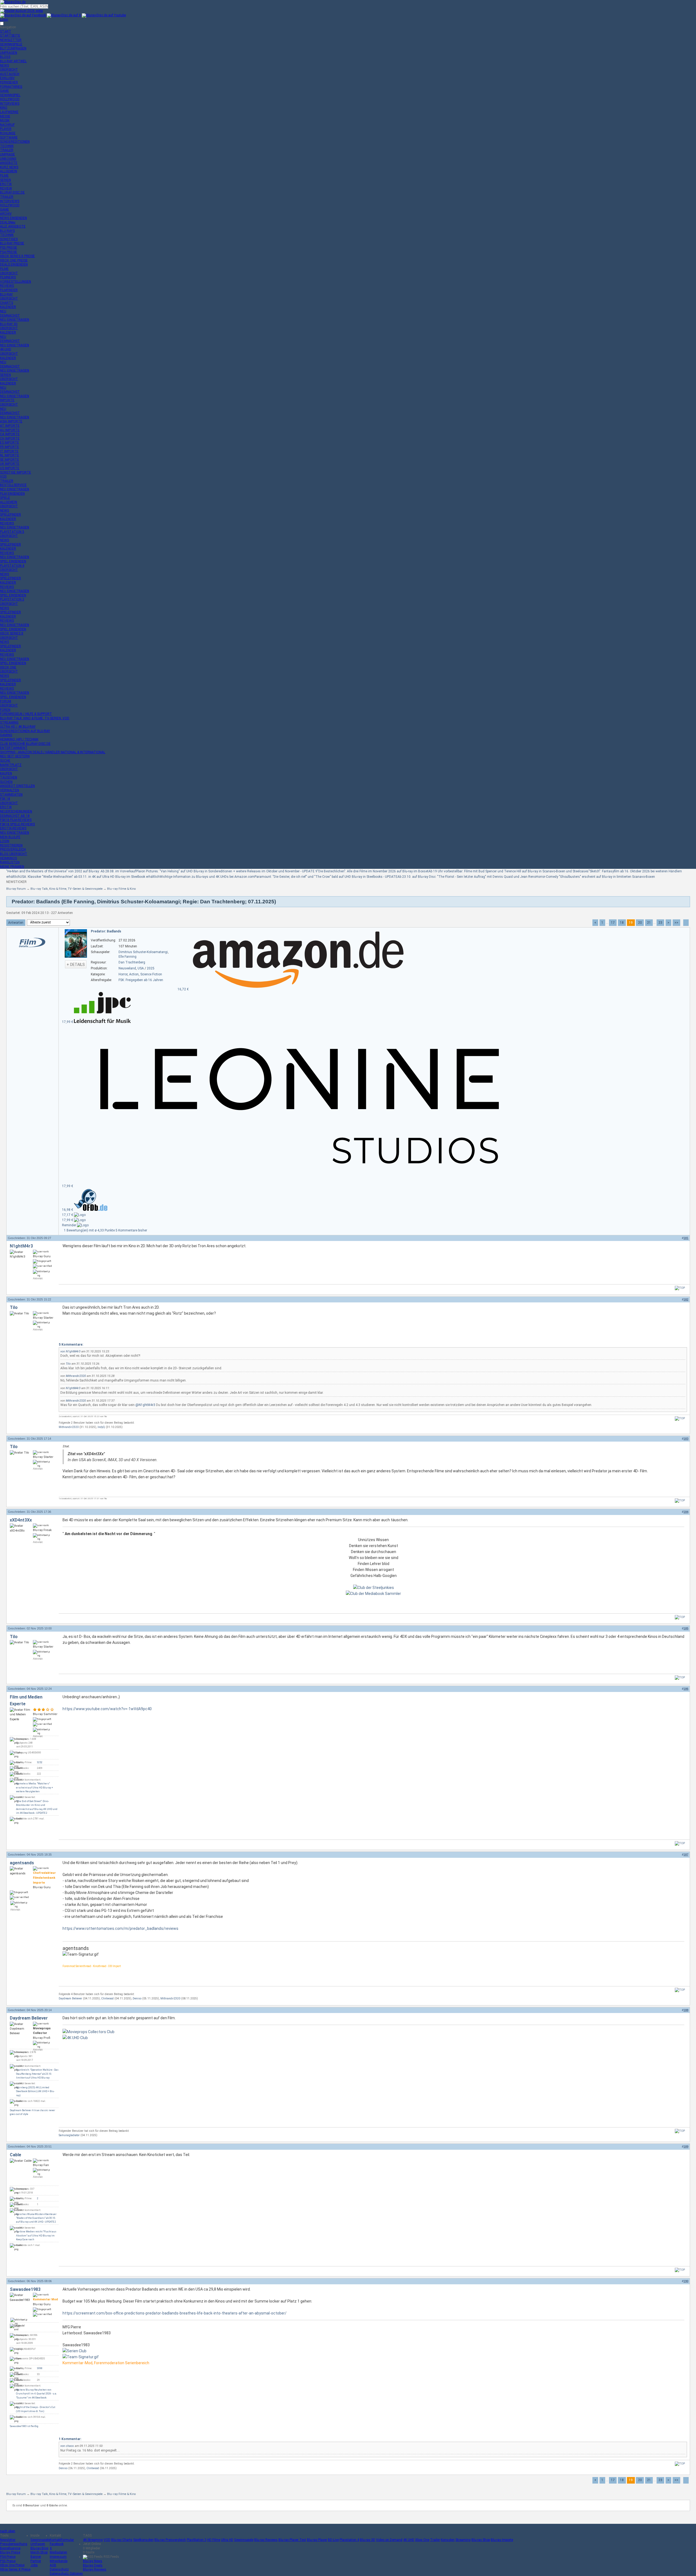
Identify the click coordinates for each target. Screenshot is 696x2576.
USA (141, 968)
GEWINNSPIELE (11, 44)
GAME (4, 91)
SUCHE (5, 761)
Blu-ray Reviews (266, 2540)
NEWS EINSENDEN (13, 218)
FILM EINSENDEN (12, 494)
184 (686, 1512)
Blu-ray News (93, 2561)
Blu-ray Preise (10, 2552)
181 (686, 1238)
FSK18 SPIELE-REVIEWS (17, 824)
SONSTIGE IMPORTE (15, 472)
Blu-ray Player (317, 2540)
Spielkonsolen (143, 2540)
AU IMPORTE (10, 430)
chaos (70, 2446)
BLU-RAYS (7, 231)
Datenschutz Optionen (66, 2574)
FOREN (5, 710)
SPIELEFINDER (10, 515)
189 (686, 2146)
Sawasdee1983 (25, 2289)
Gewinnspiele (40, 2540)
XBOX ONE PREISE (14, 260)
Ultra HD (227, 2540)
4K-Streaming (93, 2540)
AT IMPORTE (10, 426)
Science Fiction (151, 974)
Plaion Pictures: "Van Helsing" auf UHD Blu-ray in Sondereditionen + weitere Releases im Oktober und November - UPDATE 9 (227, 871)
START (6, 32)
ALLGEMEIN (9, 171)
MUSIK (5, 120)
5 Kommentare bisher (131, 1230)
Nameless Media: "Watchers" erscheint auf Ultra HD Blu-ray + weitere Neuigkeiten (35, 1788)
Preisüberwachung (14, 2544)
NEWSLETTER (11, 40)
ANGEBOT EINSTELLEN (17, 786)
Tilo (14, 1307)
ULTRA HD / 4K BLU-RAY (18, 727)
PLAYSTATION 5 (12, 532)
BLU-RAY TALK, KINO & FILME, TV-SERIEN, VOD (35, 718)
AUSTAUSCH (10, 74)
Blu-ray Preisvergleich (170, 2540)
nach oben (8, 2531)
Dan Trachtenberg (132, 962)
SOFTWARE (9, 138)
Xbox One (422, 2540)
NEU (3, 311)
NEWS (4, 66)
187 (686, 1855)
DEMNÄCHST (10, 316)
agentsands (22, 1863)
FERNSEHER (9, 82)
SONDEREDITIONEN (15, 142)
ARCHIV (6, 214)
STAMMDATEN (11, 795)
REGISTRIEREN (11, 845)
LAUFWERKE (9, 112)
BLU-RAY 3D (9, 324)
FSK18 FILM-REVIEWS (16, 820)
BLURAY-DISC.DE (12, 192)
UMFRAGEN (9, 53)
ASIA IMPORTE (11, 421)
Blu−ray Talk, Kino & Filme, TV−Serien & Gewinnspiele (66, 889)
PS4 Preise (8, 2557)
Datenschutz (59, 2569)
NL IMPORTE (10, 455)
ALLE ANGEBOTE (13, 226)
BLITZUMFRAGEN (13, 48)
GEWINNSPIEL (10, 95)
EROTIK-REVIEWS (13, 828)
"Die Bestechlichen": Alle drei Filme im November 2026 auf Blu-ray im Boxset (373, 871)
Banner (36, 2557)
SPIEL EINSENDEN (13, 561)
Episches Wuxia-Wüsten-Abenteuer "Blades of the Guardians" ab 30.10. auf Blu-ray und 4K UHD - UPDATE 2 (36, 2218)
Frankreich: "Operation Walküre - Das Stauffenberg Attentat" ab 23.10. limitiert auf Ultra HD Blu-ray (37, 2074)
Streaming (463, 2540)
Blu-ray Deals (93, 2565)
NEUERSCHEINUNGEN (16, 811)
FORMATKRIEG (11, 87)
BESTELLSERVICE (13, 485)
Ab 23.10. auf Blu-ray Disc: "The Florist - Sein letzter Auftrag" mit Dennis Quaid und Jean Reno (467, 877)
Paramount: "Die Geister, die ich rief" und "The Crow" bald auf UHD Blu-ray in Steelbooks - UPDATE (326, 877)
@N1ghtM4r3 (145, 1405)
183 (686, 1439)
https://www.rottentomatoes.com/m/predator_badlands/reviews (120, 1928)
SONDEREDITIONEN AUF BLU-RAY (25, 731)
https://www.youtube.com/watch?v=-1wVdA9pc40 (107, 1709)
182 (686, 1299)
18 (622, 923)
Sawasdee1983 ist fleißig (24, 2426)
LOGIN (5, 841)
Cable (15, 2155)
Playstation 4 (349, 2540)
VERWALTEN (10, 790)
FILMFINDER (9, 290)
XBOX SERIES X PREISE (17, 256)
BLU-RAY (6, 294)
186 (686, 1689)
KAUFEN (6, 773)
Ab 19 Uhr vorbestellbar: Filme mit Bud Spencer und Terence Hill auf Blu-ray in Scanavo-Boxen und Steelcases (509, 871)
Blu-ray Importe (502, 2540)
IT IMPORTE (9, 451)
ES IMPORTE (10, 443)
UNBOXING (8, 159)
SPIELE (5, 498)
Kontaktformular (62, 2540)
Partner (36, 2561)
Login (4, 20)
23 (660, 923)
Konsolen (448, 2540)
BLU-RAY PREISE (12, 243)
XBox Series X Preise (15, 2569)
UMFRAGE (7, 154)
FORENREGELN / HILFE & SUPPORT (26, 714)
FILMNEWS (8, 277)
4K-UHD (6, 349)
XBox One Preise (12, 2565)
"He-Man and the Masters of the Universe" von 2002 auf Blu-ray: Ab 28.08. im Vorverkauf (71, 871)
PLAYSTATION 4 (12, 566)
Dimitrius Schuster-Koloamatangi (143, 952)
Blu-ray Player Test (292, 2540)
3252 (40, 1762)
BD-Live (333, 2540)
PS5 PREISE (9, 248)
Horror (123, 974)
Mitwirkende (59, 2561)
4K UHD (409, 2540)
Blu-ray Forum (16, 889)
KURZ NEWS (9, 167)
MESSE (5, 116)
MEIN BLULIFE (10, 837)
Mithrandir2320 (76, 1376)
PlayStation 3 (197, 2540)
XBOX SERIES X (12, 633)
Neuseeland (127, 968)
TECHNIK (7, 146)
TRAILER (7, 150)
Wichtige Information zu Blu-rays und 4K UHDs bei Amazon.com (207, 877)
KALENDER (8, 307)
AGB (53, 2565)
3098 (40, 2368)
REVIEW (6, 188)
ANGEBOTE (9, 163)
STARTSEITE (10, 36)
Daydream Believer (70, 1998)
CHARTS (7, 303)
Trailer (435, 2540)
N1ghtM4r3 (21, 1246)
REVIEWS (7, 286)
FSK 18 (5, 799)
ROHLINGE (8, 133)
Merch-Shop (39, 2552)
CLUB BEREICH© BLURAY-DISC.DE (25, 744)
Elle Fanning (128, 957)
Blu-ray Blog (39, 2548)
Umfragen (38, 2544)
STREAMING (9, 723)
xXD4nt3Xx (21, 1520)
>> (676, 923)
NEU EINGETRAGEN (15, 320)
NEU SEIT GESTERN (15, 756)
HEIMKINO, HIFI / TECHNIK (19, 739)
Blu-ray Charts (122, 2540)
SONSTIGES (9, 239)
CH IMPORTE (10, 438)
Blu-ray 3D (368, 2540)
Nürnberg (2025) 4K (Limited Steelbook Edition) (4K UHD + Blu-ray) (35, 2091)
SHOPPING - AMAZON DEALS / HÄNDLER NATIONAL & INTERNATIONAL (53, 752)
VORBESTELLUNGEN (15, 282)
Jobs (34, 2565)
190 (686, 2281)
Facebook (57, 2544)
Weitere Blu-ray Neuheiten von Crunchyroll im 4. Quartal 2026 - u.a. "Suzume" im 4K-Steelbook (36, 2394)
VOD (3, 477)
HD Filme (214, 2540)
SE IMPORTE (10, 460)
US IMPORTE (10, 468)
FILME (4, 176)
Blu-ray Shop (481, 2540)
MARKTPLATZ (11, 765)
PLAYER (6, 129)
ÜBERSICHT (9, 70)
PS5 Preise (8, 2561)
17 (613, 923)
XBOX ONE (8, 667)
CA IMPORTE (10, 434)
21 (649, 923)
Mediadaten (58, 2552)
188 (686, 2010)
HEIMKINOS (8, 858)
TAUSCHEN (9, 777)
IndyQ (101, 1427)
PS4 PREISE (9, 252)
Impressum (58, 2557)
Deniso (137, 1998)
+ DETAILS (76, 965)
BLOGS (5, 57)
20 (640, 923)
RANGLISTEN (10, 862)
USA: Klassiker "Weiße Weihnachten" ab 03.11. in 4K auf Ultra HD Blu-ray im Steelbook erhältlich (90, 877)
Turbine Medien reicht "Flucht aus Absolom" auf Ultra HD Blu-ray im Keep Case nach (36, 2236)
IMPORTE (7, 400)
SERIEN (5, 180)
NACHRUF (7, 125)
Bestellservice (10, 2548)
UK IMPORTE (10, 464)
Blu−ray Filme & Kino (121, 889)
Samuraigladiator (69, 2135)
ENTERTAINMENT (14, 748)
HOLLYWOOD (10, 99)
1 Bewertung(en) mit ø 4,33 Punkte (90, 1230)
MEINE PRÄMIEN (12, 867)
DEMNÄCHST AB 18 (15, 816)
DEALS (8, 222)
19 (631, 923)
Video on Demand (389, 2540)
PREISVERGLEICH (13, 850)
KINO (4, 108)
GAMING (6, 735)
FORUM (6, 701)
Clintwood (107, 1998)
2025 (151, 968)
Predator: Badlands (106, 931)
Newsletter (8, 2540)
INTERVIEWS (10, 104)
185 (686, 1628)
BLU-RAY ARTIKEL (13, 61)
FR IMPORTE (10, 447)
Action (134, 974)
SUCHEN (6, 782)
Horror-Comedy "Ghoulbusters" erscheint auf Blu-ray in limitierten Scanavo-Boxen (595, 877)
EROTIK (6, 184)
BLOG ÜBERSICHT (14, 854)
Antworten (16, 923)
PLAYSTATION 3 (12, 599)
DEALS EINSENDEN (14, 265)
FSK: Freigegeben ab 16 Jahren (141, 980)
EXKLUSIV (7, 78)
